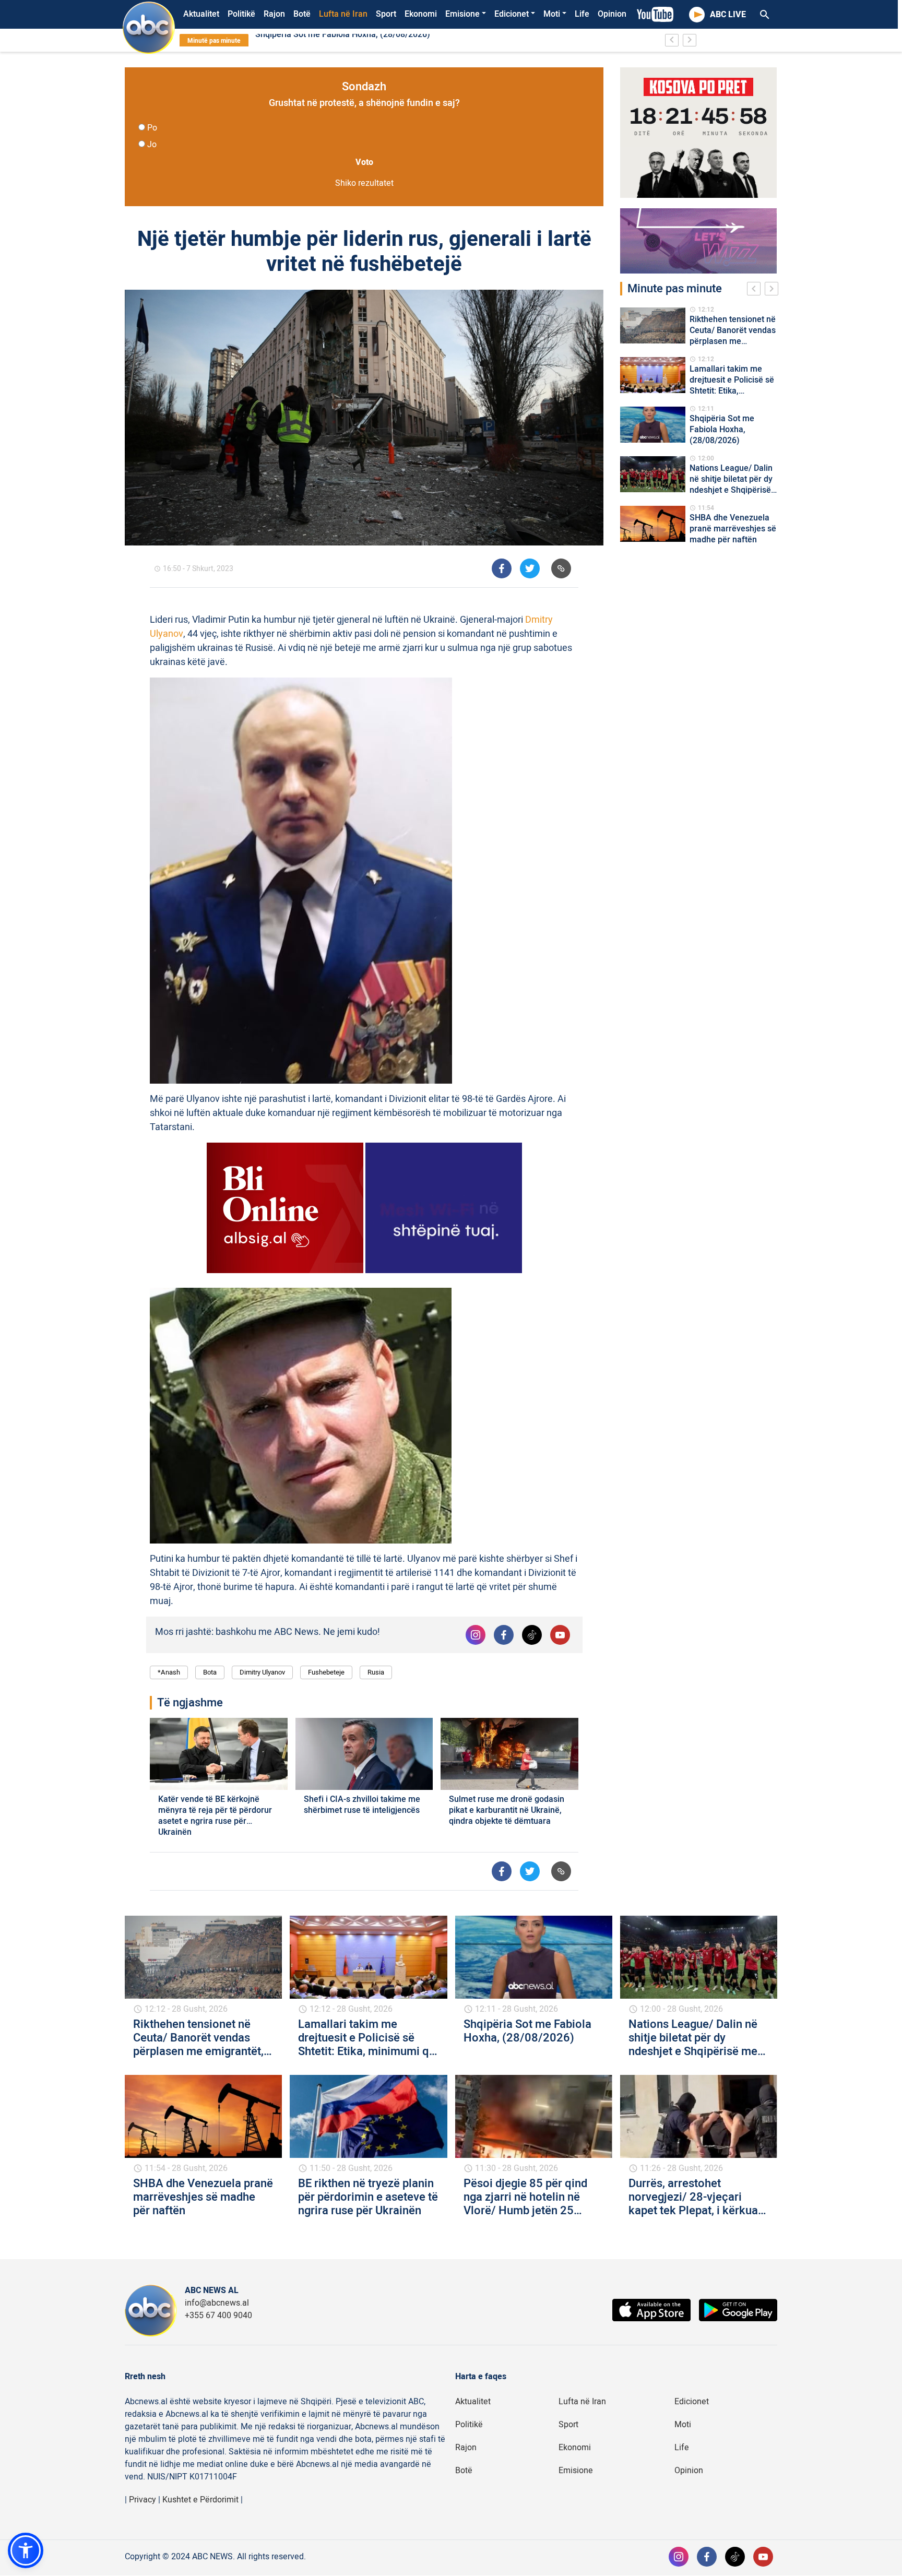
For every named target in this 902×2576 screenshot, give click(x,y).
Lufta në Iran (343, 14)
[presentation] (756, 290)
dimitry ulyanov (262, 1672)
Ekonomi (421, 14)
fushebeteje (326, 1672)
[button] (26, 2550)
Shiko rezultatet (364, 183)
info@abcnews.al (217, 2303)
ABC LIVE (728, 15)
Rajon (274, 14)
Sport (386, 14)
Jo (152, 145)
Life (582, 14)
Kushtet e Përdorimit (200, 2500)
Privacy (143, 2500)
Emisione (462, 14)
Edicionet (512, 14)
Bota (210, 1672)
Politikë (241, 14)
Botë (302, 14)
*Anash (169, 1672)
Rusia (376, 1672)
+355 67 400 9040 (218, 2316)
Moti (552, 14)
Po (152, 128)
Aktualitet (201, 14)
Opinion (612, 14)
